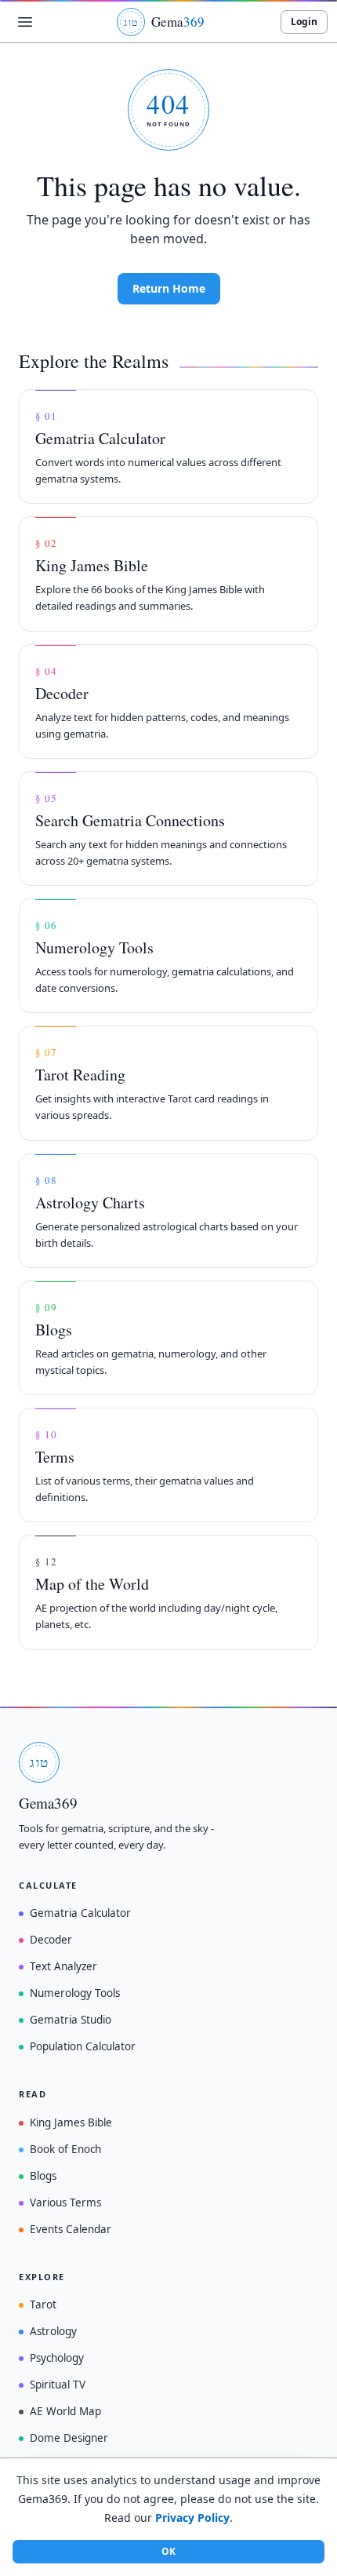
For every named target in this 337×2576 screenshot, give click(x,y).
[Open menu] (25, 22)
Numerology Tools (75, 1993)
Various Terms (65, 2203)
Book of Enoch (65, 2149)
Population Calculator (83, 2046)
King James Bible (71, 2122)
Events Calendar (71, 2229)
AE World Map (65, 2411)
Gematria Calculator (80, 1913)
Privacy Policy (192, 2518)
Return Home (169, 288)
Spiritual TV (58, 2385)
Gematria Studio (71, 2020)
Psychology (57, 2358)
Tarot (43, 2305)
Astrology (53, 2331)
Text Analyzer (63, 1966)
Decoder (51, 1940)
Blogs (43, 2176)
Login (304, 22)
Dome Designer (69, 2438)
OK (168, 2551)
